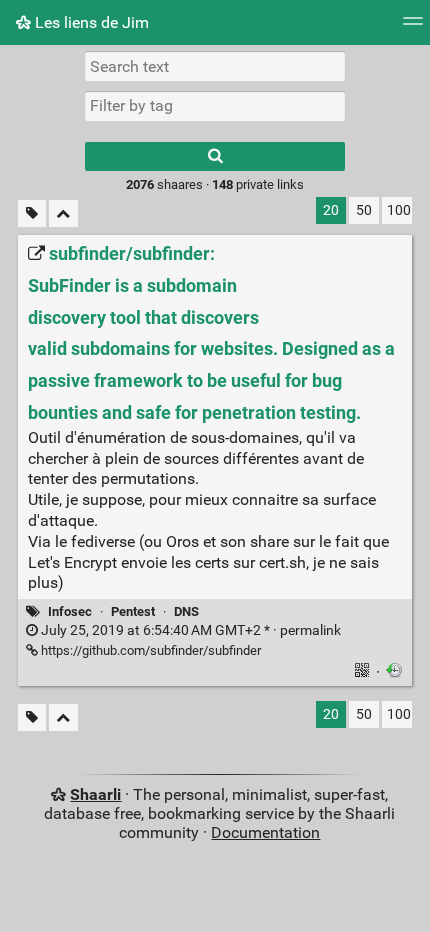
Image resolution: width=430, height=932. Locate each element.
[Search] (215, 156)
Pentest (133, 611)
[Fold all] (63, 213)
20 (331, 210)
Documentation (265, 832)
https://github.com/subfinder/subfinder (149, 650)
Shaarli (95, 794)
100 (399, 210)
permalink (189, 630)
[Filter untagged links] (32, 213)
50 (364, 210)
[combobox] (215, 106)
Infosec (70, 611)
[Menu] (413, 27)
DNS (186, 611)
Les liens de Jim (90, 22)
